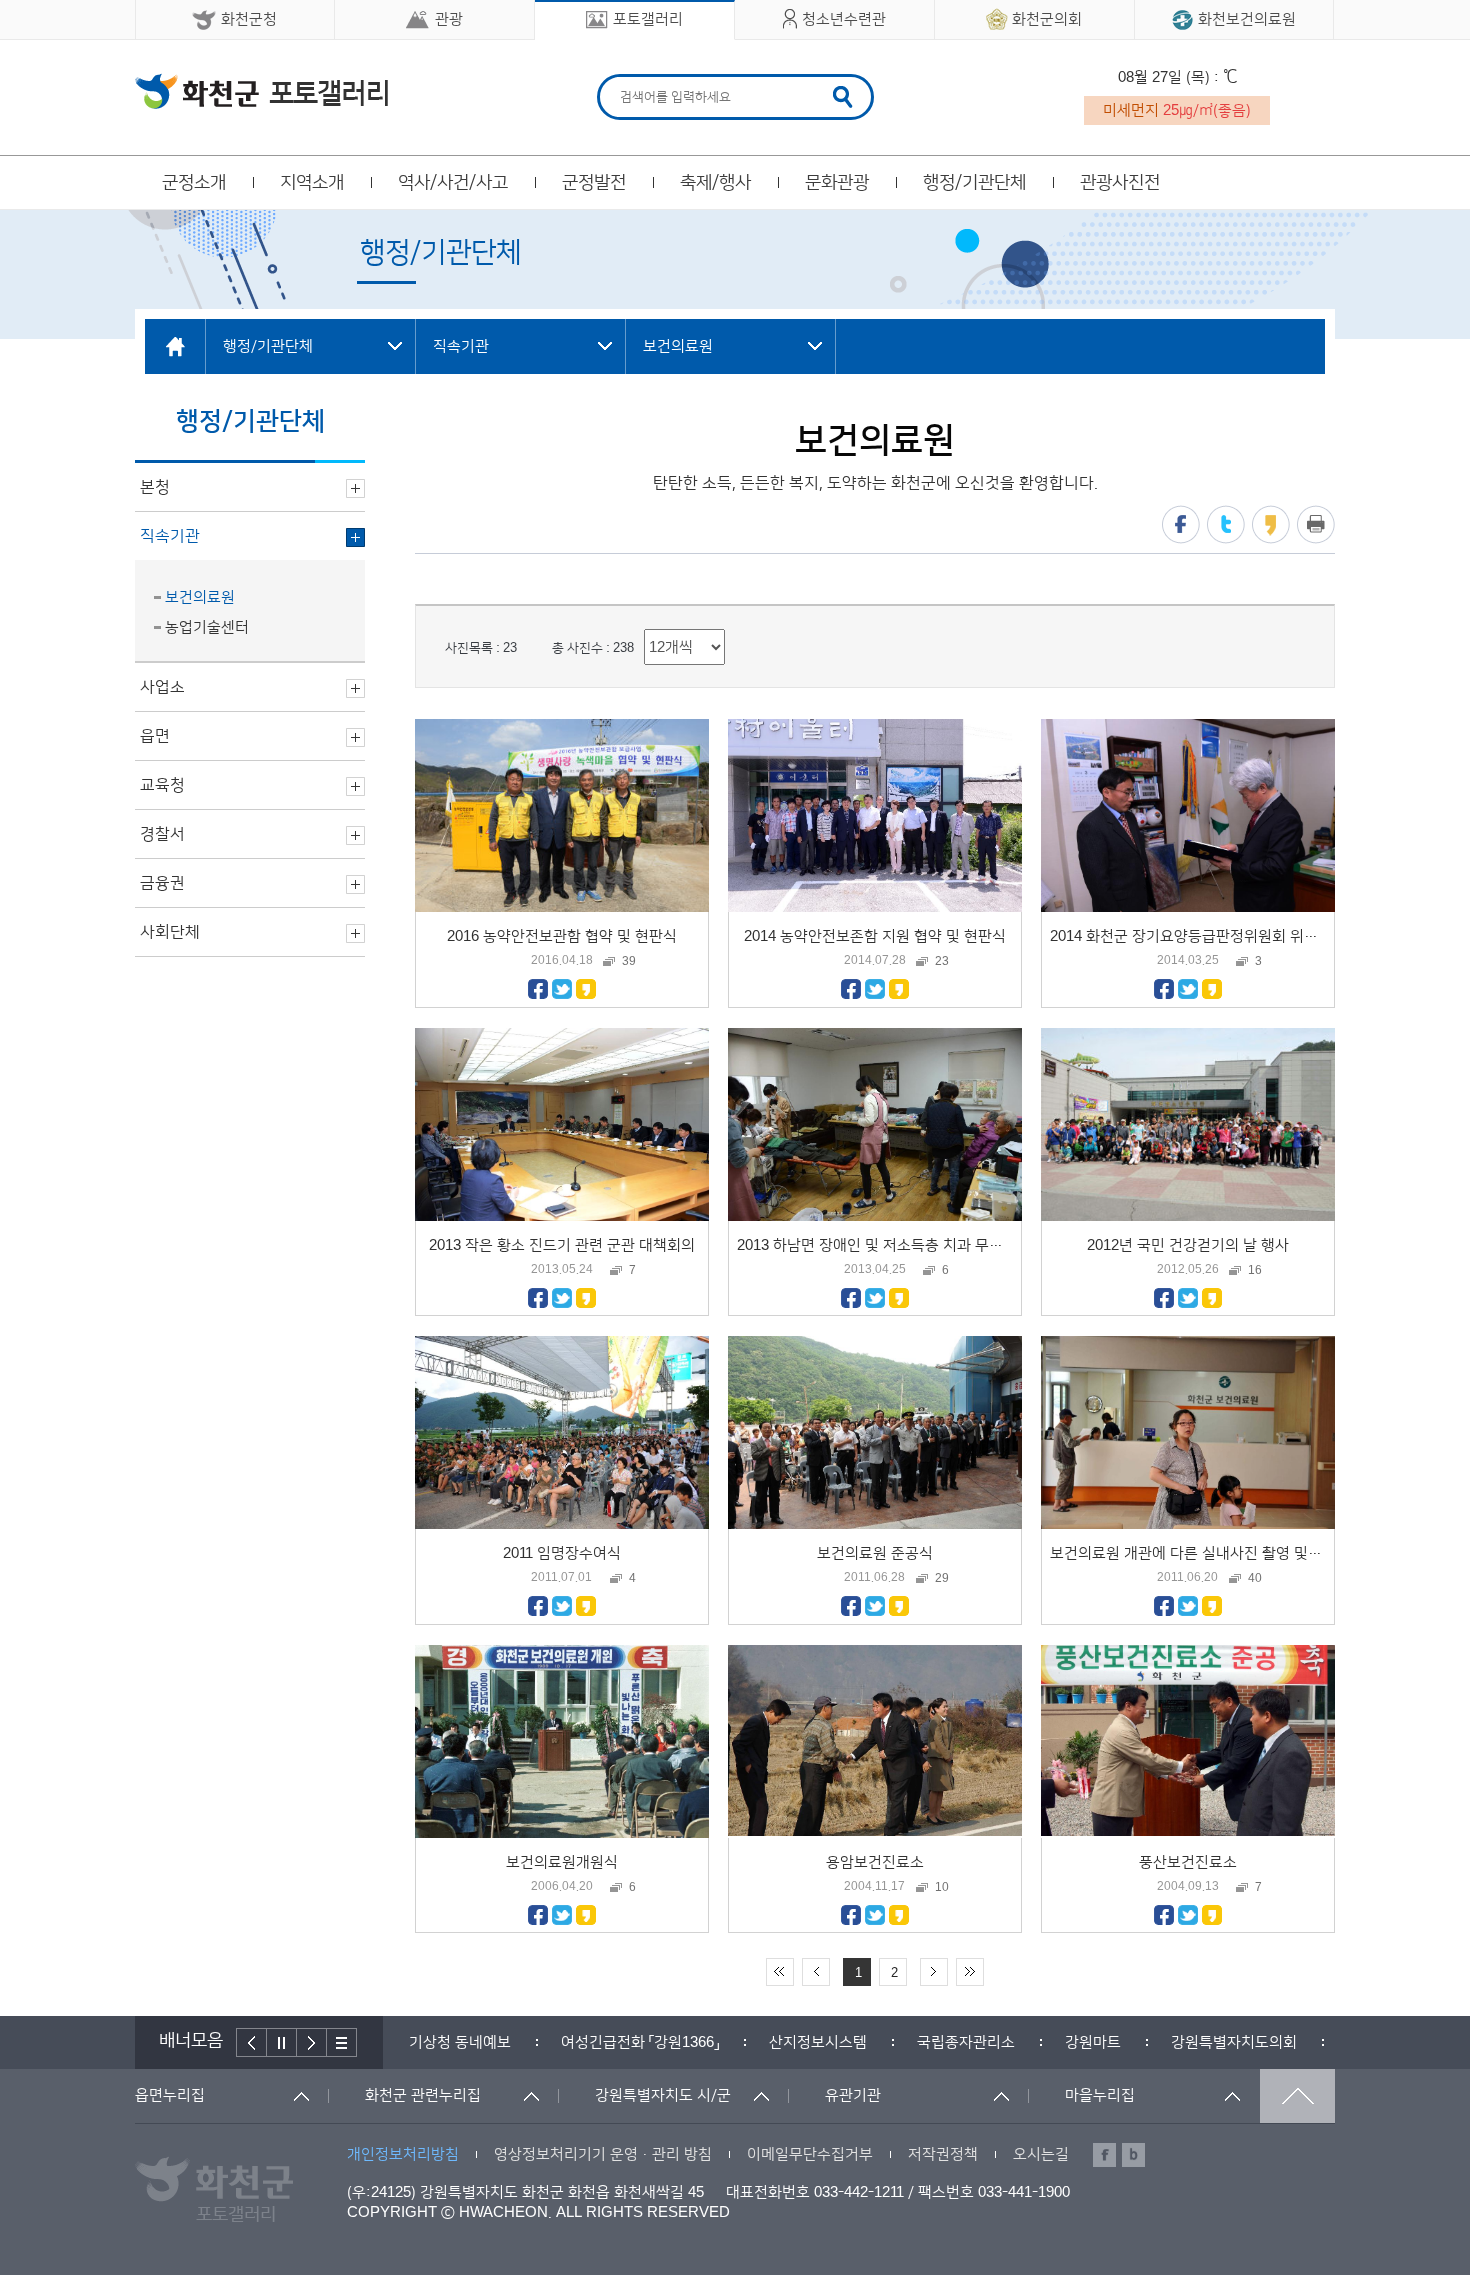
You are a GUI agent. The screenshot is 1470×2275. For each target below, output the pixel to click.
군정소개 (194, 183)
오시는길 (1041, 2154)
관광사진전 (1120, 183)
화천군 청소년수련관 (261, 91)
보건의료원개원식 (562, 1862)
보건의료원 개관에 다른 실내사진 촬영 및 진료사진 (1209, 1553)
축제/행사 (715, 183)
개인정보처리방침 (403, 2154)
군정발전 (594, 183)
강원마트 (941, 2042)
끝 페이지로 (970, 1972)
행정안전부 (1230, 2042)
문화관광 (837, 183)
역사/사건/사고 (453, 183)
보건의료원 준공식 (875, 1553)
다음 (312, 2042)
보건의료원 (200, 597)
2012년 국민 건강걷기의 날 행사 (1188, 1245)
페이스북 (1181, 524)
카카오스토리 (1271, 524)
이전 (251, 2042)
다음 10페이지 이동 (934, 1972)
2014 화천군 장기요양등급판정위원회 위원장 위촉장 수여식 (1237, 936)
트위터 (1226, 524)
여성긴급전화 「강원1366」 (488, 2042)
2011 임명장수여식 (562, 1553)
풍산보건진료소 (1188, 1862)
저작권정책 (943, 2154)
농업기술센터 (207, 627)
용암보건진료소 (875, 1862)
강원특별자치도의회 (1082, 2042)
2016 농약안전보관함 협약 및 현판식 (562, 936)
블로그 (1133, 2155)
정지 (282, 2042)
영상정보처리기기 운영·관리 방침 (603, 2154)
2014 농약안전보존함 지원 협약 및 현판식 (875, 936)
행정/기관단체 (974, 183)
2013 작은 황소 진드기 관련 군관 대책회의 (562, 1245)
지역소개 (312, 183)
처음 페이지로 (780, 1972)
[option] (488, 2042)
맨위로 (1297, 2096)
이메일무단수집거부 (810, 2154)
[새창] (538, 994)
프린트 (1316, 524)
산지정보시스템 (666, 2042)
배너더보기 (342, 2042)
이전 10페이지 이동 (816, 1972)
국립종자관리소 (814, 2042)
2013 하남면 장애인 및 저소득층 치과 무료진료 (884, 1245)
